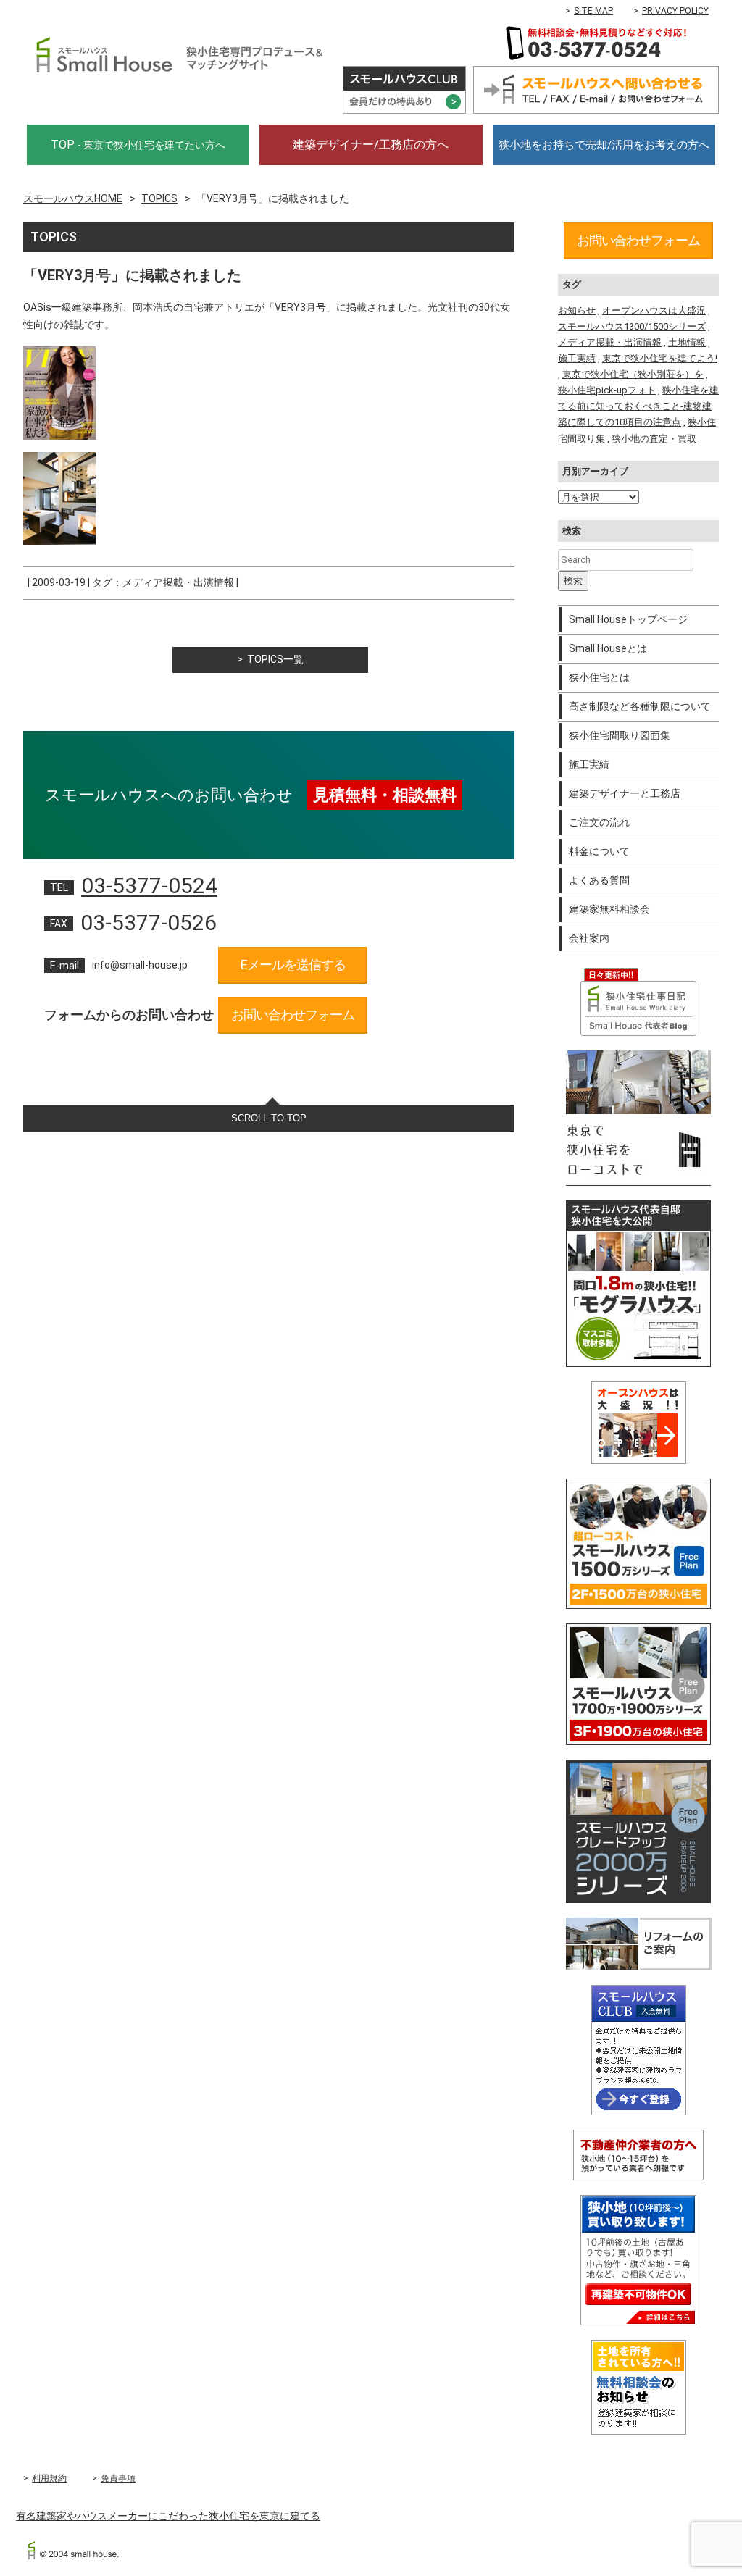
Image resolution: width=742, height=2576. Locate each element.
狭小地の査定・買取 (654, 439)
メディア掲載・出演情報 (178, 582)
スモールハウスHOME (73, 198)
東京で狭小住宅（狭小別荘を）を (633, 374)
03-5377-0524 (149, 886)
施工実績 (577, 358)
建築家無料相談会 (609, 909)
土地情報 (687, 342)
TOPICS (159, 198)
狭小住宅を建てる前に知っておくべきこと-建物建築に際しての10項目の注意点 (638, 406)
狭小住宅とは (599, 677)
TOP (138, 145)
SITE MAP (593, 11)
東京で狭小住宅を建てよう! (660, 358)
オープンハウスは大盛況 (654, 310)
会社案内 (589, 938)
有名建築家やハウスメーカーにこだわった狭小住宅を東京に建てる (168, 2516)
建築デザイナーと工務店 (625, 793)
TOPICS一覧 (275, 659)
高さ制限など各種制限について (640, 706)
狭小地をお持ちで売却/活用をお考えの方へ (604, 145)
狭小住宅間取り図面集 (620, 735)
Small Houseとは (608, 648)
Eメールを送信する (293, 965)
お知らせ (577, 310)
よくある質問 (599, 880)
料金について (599, 851)
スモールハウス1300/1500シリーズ (632, 326)
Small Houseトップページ (628, 619)
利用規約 (49, 2478)
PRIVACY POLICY (675, 11)
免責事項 (118, 2478)
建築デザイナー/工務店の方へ (371, 145)
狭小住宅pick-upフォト (607, 390)
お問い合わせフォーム (293, 1015)
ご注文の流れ (599, 822)
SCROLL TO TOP (269, 1118)
